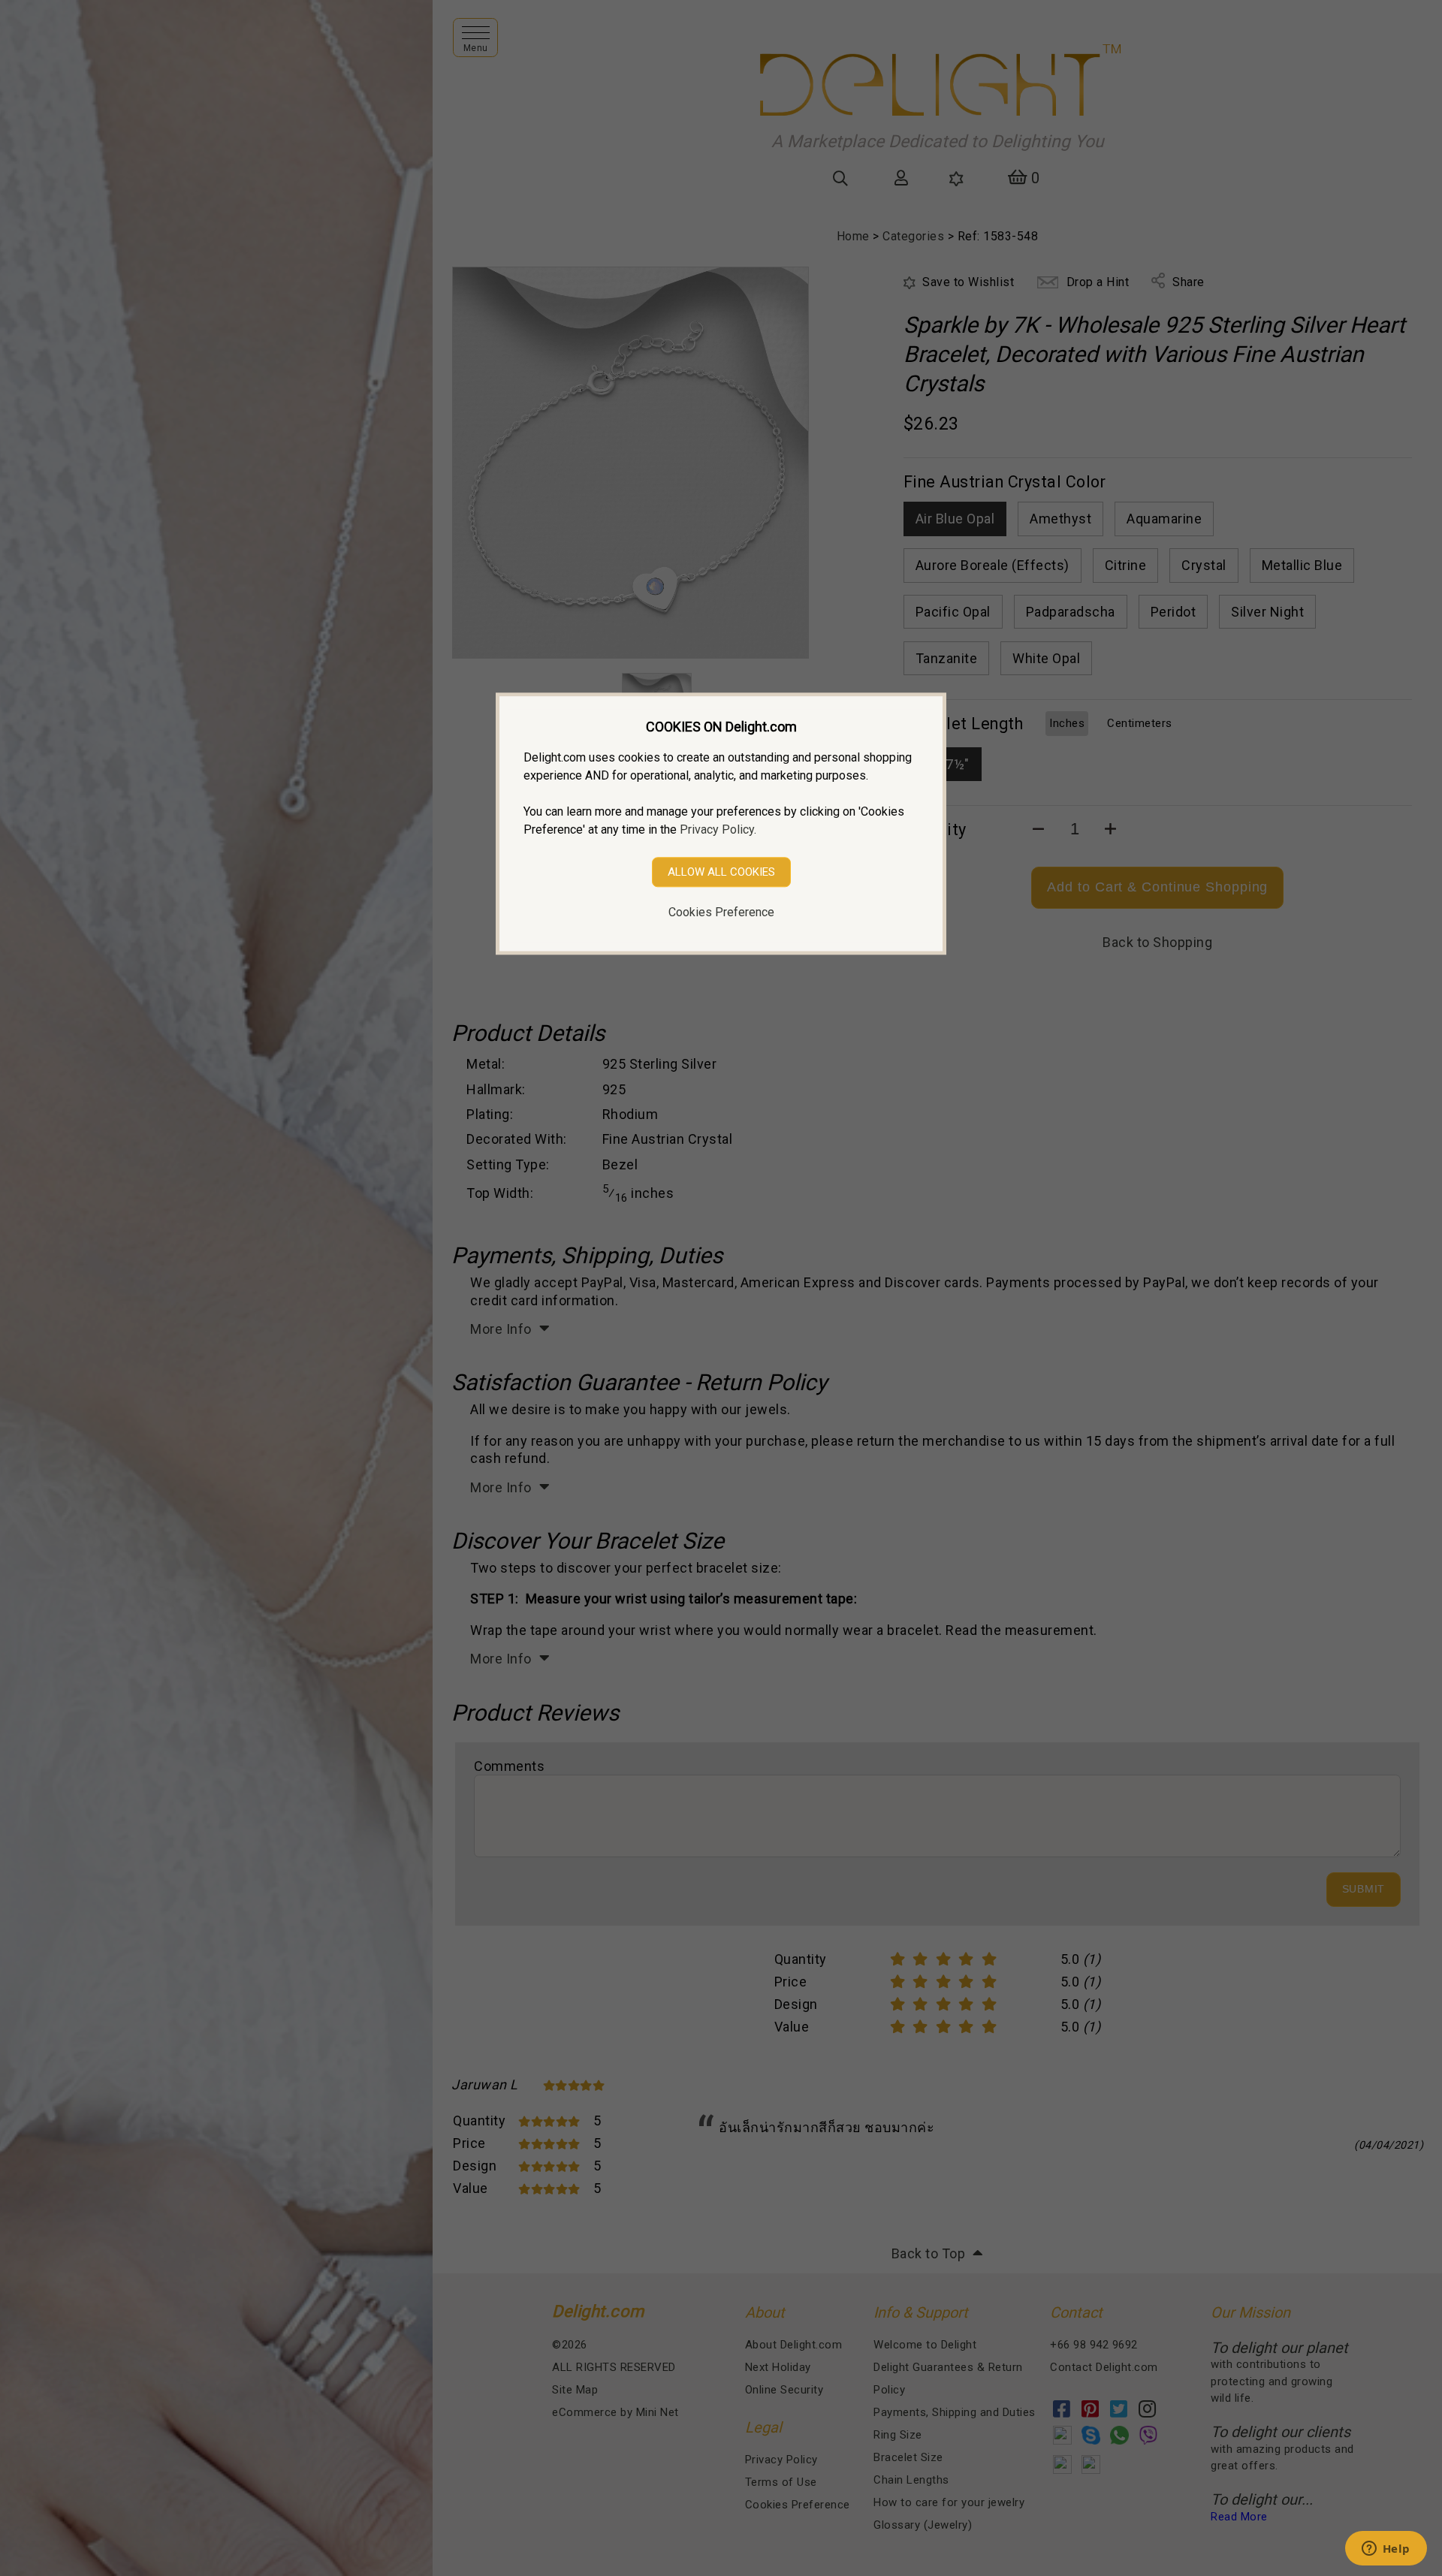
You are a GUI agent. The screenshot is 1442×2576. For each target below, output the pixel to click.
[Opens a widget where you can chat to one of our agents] (1386, 2550)
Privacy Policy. (718, 830)
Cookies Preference (721, 912)
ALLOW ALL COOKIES (721, 872)
